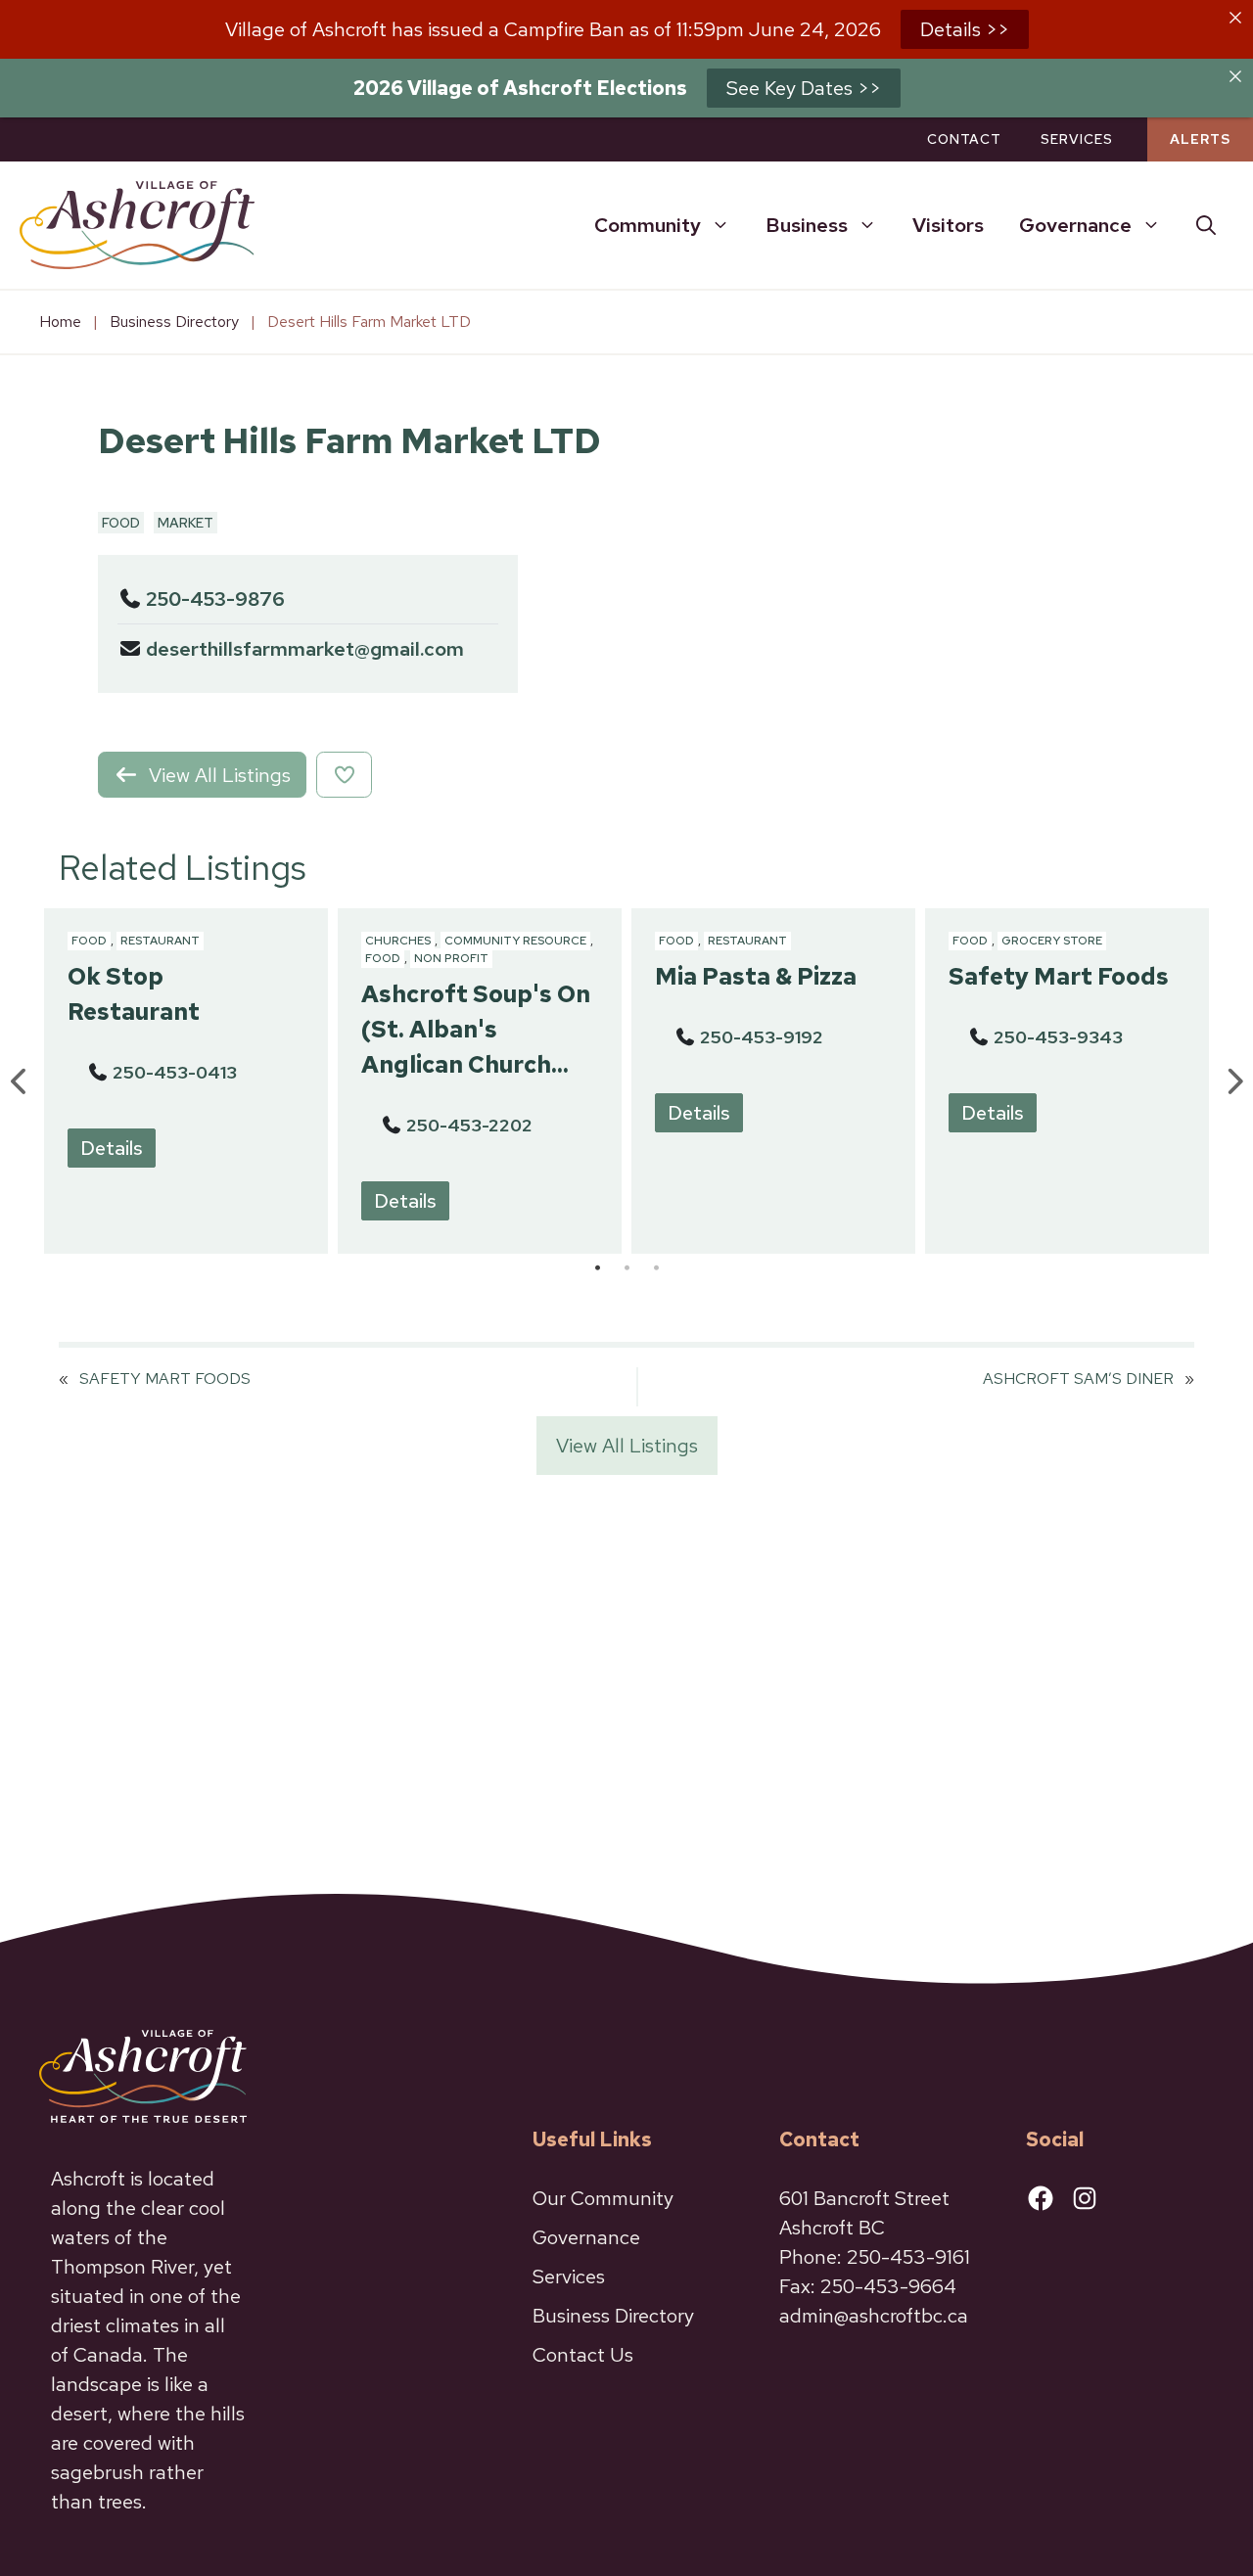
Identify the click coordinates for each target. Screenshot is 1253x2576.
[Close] (1235, 18)
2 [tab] (626, 1268)
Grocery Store (1052, 941)
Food (121, 523)
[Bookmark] (344, 775)
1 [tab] (597, 1268)
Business (807, 225)
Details (112, 1148)
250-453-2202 (469, 1125)
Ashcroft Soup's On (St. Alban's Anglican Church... (476, 1029)
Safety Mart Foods (1059, 976)
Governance (1075, 225)
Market (186, 523)
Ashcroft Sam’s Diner (1078, 1379)
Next (1233, 1081)
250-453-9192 (762, 1037)
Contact (964, 139)
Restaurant (160, 941)
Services (1077, 139)
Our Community (603, 2198)
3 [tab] (656, 1268)
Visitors (948, 225)
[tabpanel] (186, 1081)
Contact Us (583, 2355)
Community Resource (515, 941)
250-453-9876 (215, 599)
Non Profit (451, 958)
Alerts (1200, 139)
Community (648, 225)
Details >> (965, 29)
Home (60, 322)
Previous (20, 1081)
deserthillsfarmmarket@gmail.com (305, 649)
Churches (398, 941)
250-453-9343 (1058, 1037)
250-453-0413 (175, 1072)
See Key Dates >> (804, 88)
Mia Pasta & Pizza (756, 976)
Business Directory (174, 322)
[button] (1206, 225)
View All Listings (627, 1446)
